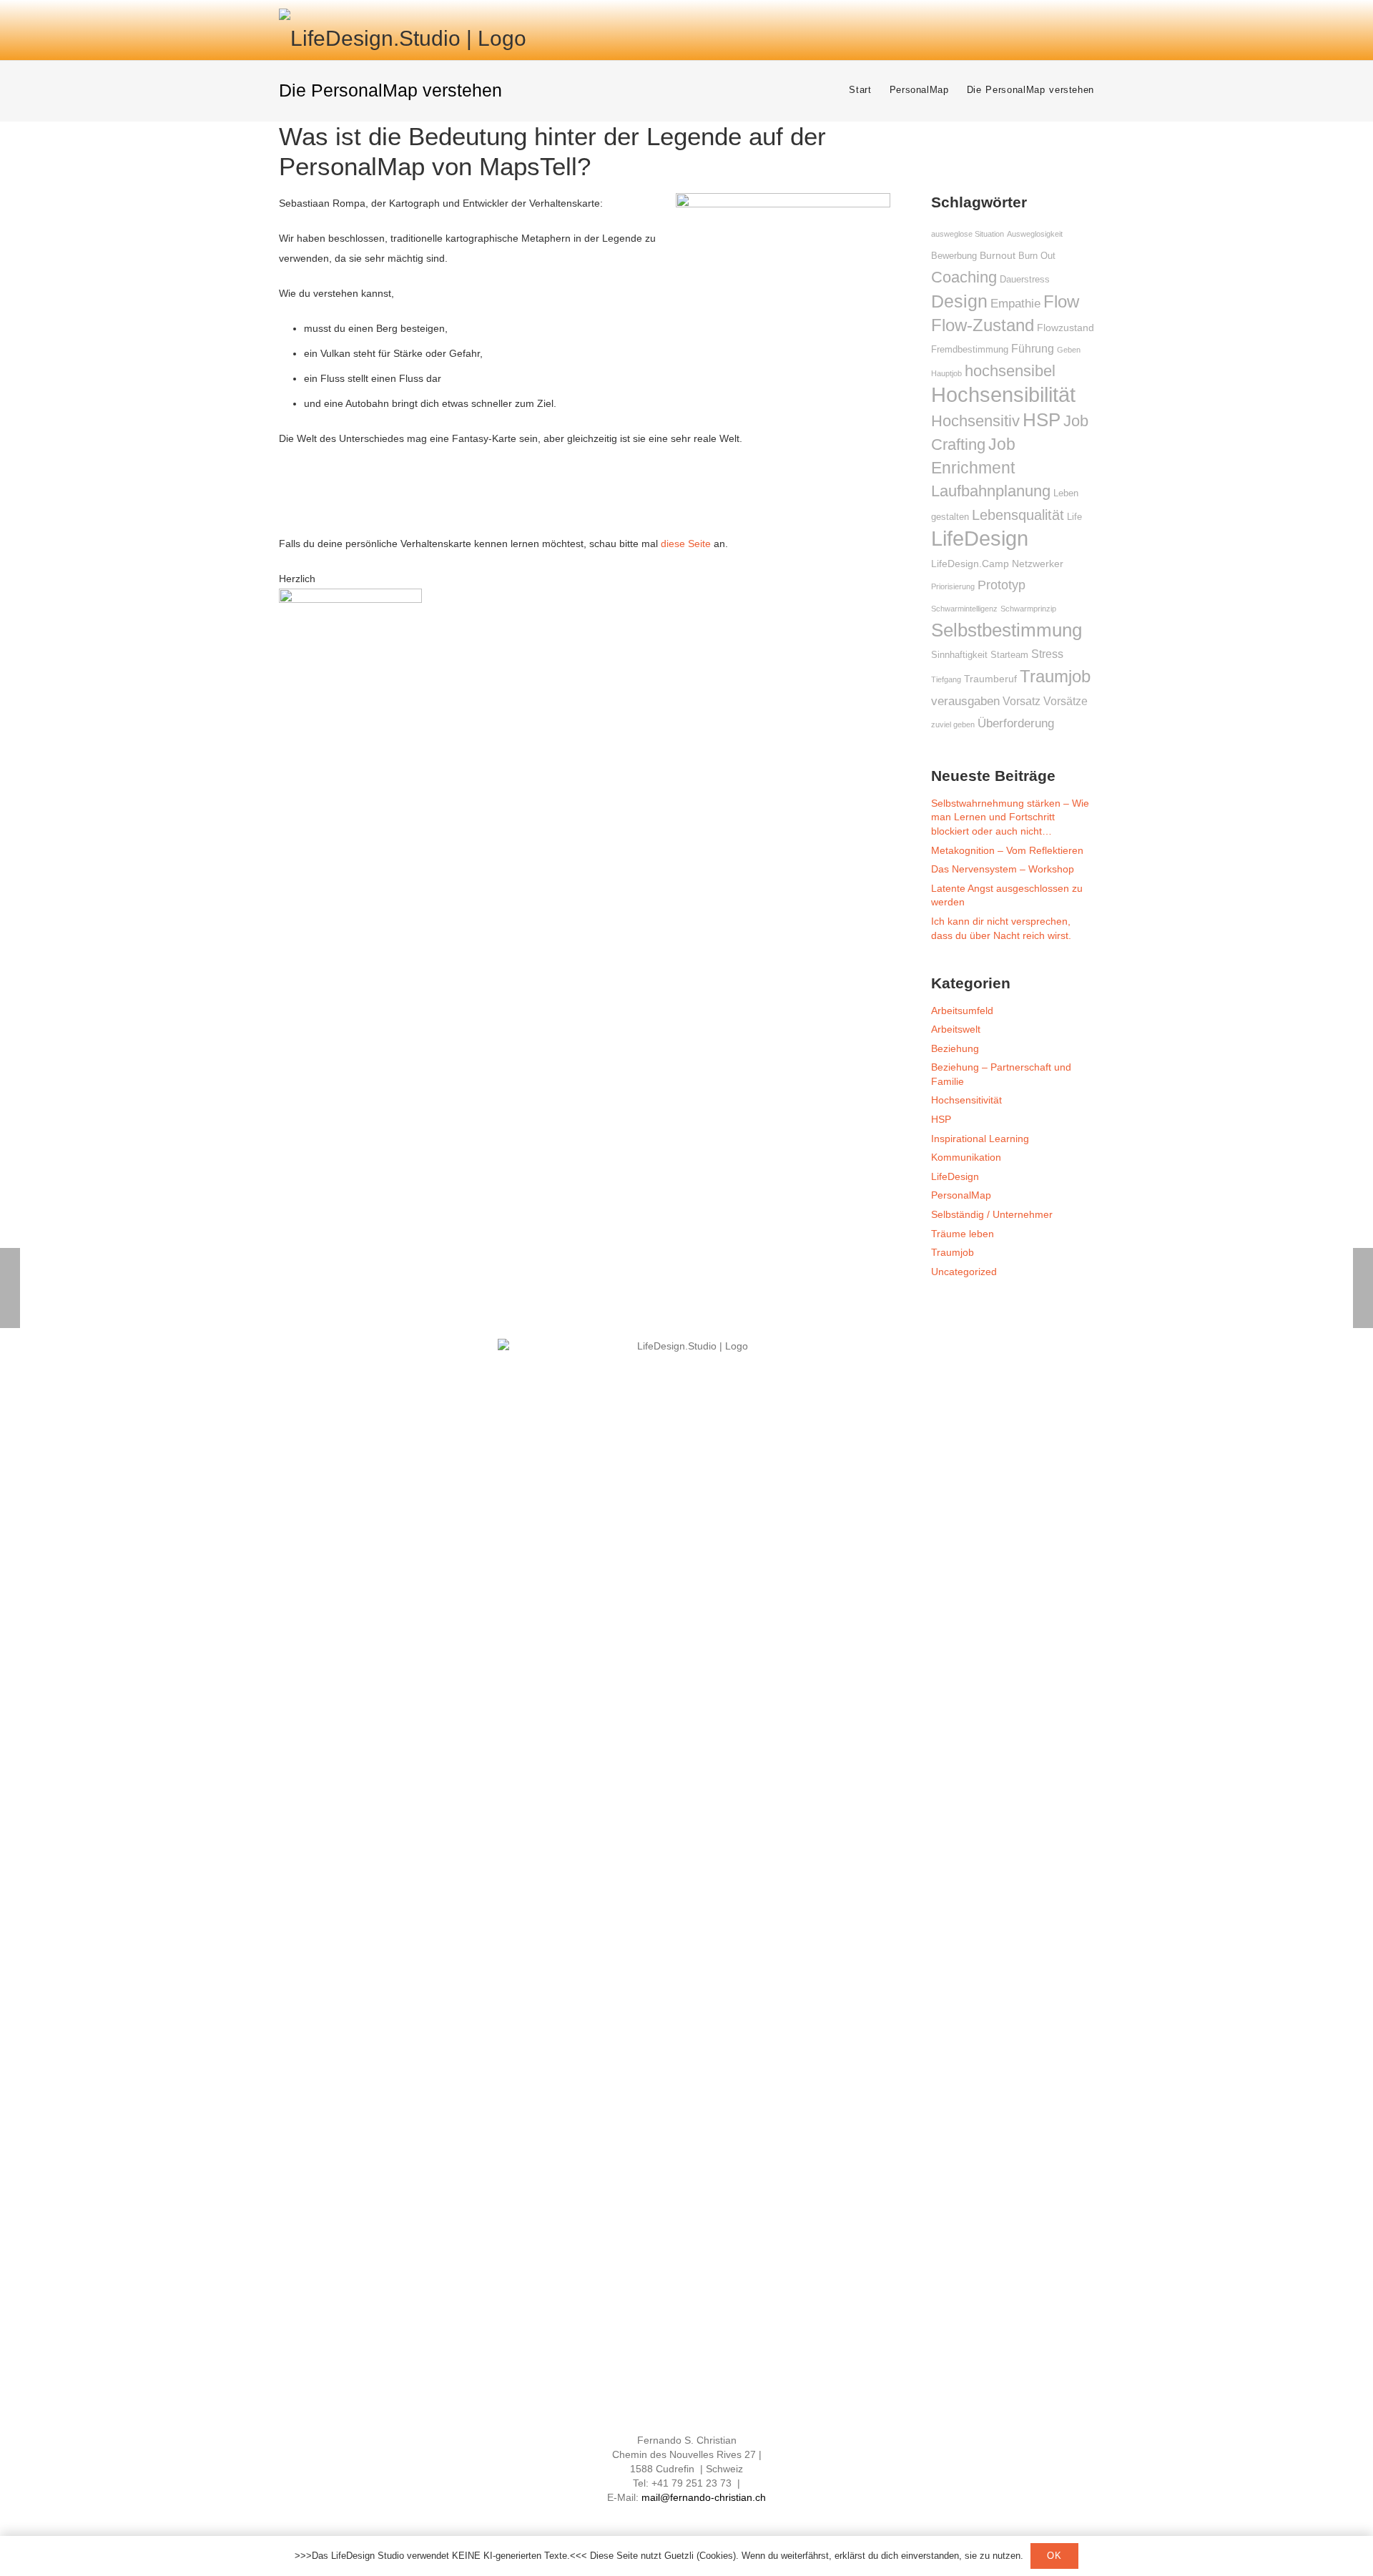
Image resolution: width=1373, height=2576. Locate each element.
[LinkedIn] (674, 2517)
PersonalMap (961, 1195)
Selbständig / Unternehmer (992, 1214)
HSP (941, 1119)
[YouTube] (699, 2517)
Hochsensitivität (966, 1100)
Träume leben (963, 1234)
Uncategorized (964, 1272)
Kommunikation (966, 1157)
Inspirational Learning (980, 1139)
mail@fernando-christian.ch (704, 2497)
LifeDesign (955, 1176)
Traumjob (953, 1252)
